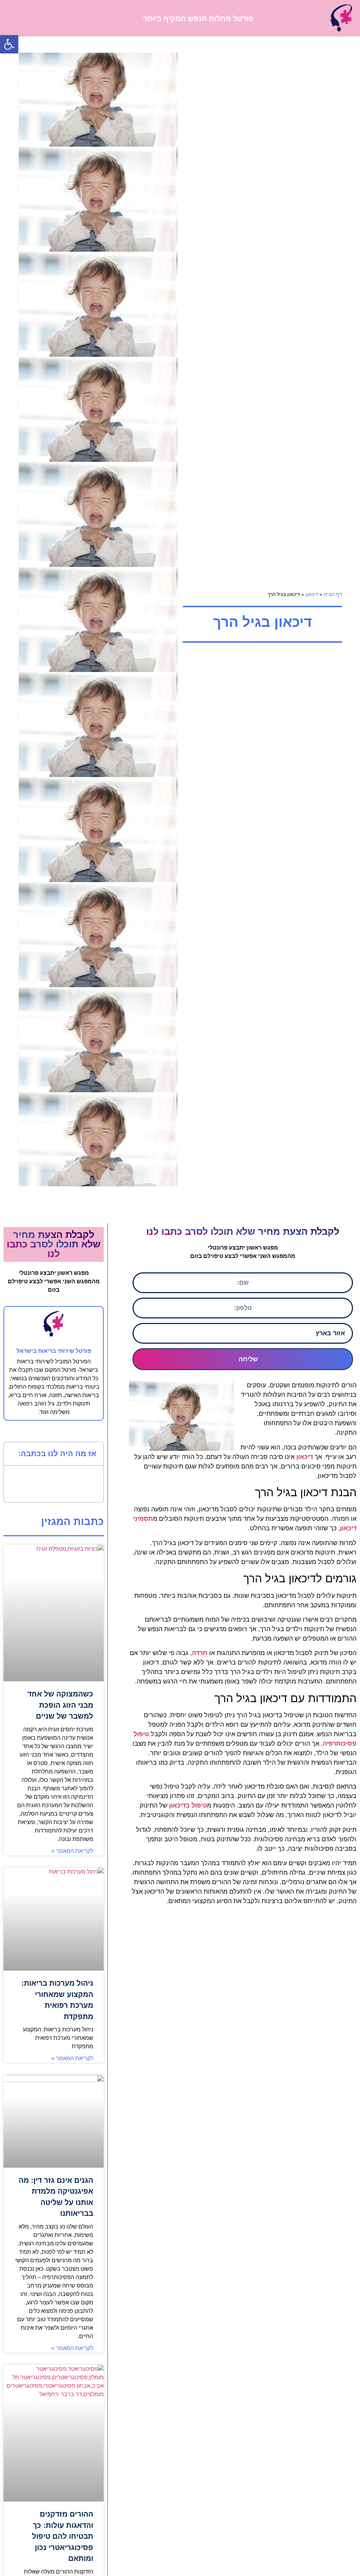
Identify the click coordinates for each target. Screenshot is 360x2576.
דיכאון (312, 594)
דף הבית (333, 594)
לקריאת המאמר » (72, 1851)
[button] (9, 44)
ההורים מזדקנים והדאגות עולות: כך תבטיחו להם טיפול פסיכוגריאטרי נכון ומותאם (63, 2536)
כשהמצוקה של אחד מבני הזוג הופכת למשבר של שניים (60, 1705)
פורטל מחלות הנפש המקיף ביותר (198, 18)
